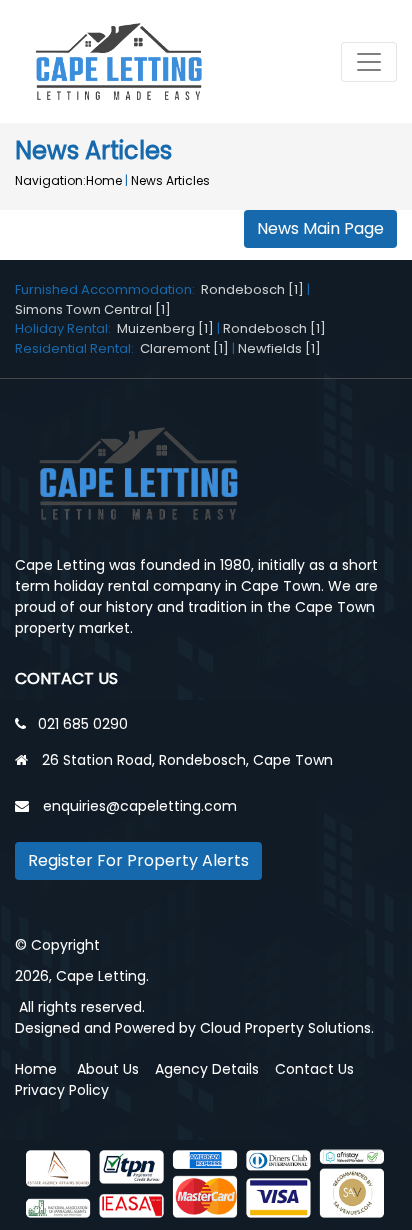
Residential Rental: (77, 348)
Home (104, 180)
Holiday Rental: (66, 328)
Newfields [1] (279, 348)
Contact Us (314, 1069)
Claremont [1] (184, 348)
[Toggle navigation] (369, 62)
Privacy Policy (62, 1090)
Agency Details (207, 1069)
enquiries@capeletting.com (140, 806)
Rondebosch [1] (252, 289)
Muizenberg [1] (165, 328)
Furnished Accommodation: (108, 289)
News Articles (170, 180)
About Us (108, 1069)
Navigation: (50, 180)
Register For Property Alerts (138, 860)
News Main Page (320, 228)
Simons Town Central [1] (93, 309)
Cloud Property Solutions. (287, 1028)
